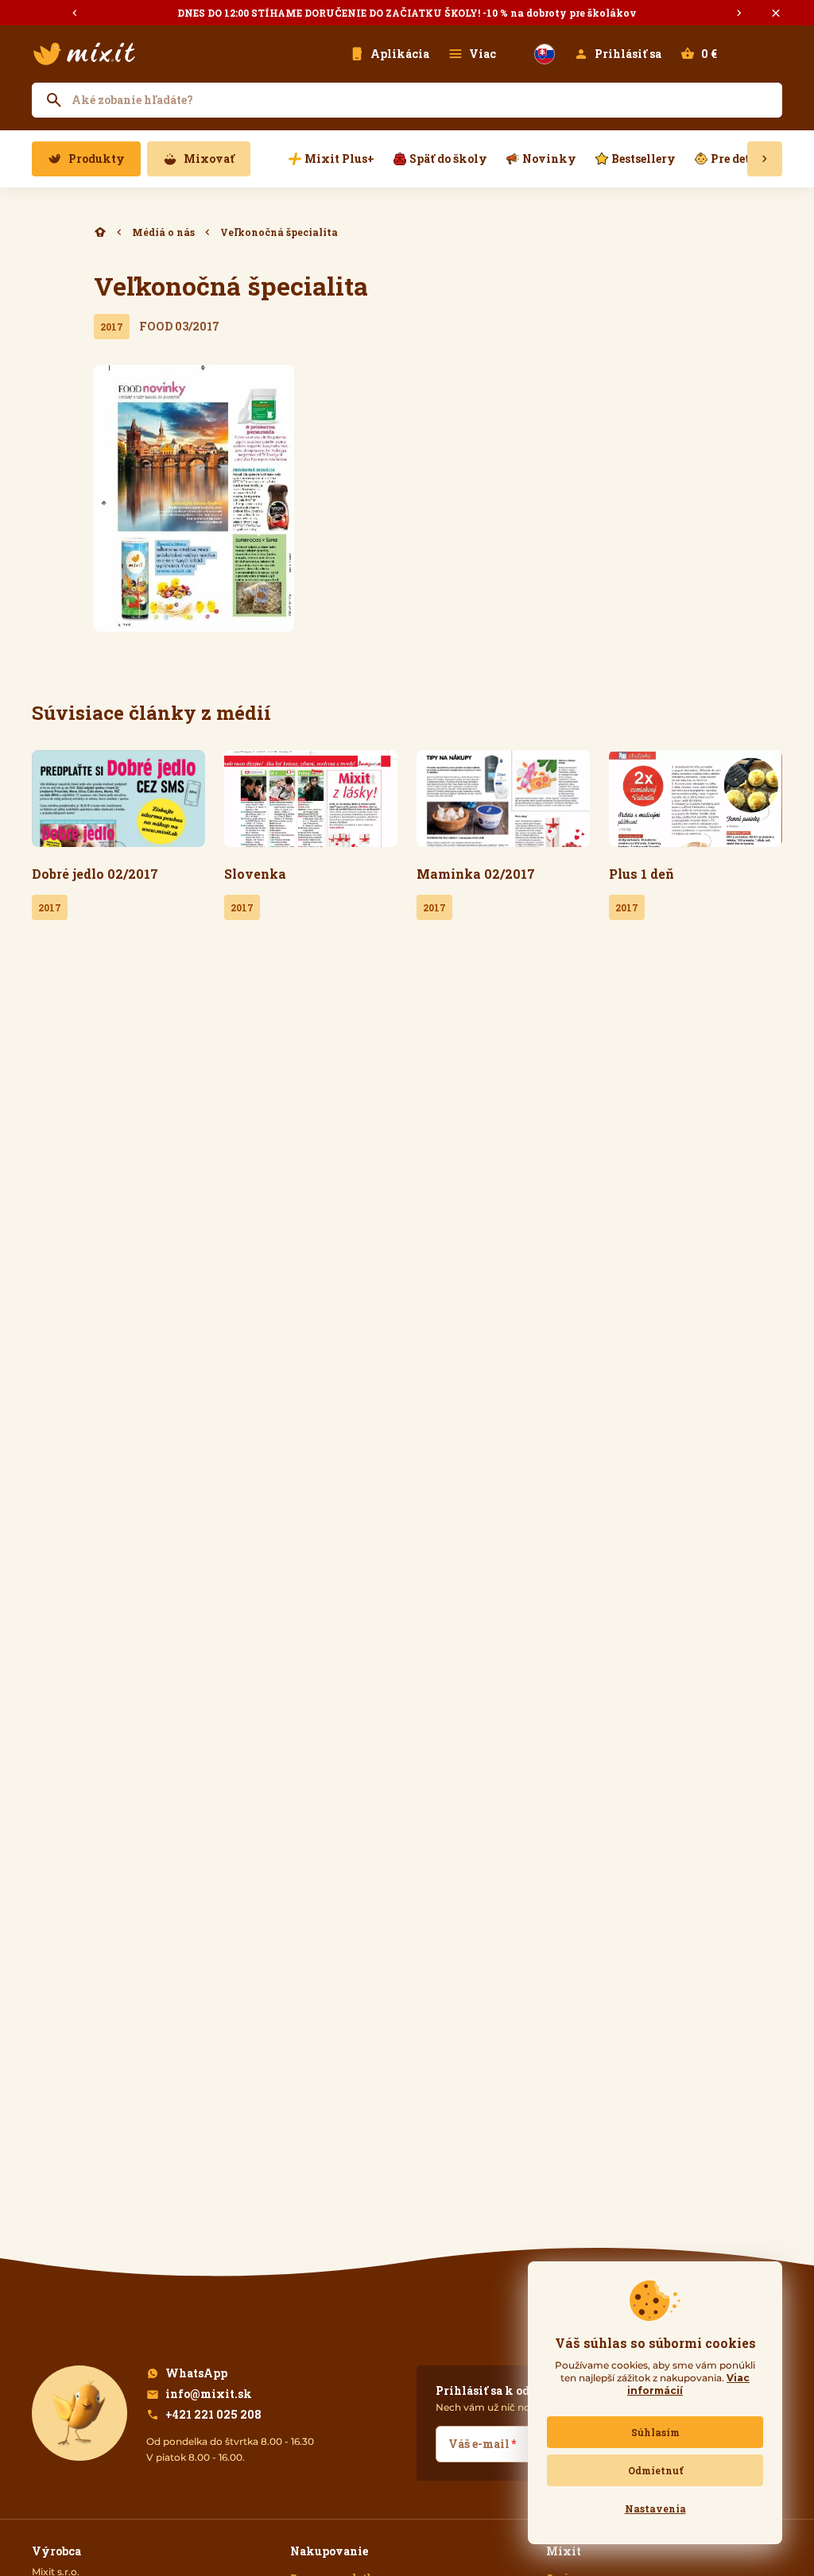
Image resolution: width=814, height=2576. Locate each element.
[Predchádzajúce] (75, 13)
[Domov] (100, 232)
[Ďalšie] (739, 13)
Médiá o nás (163, 232)
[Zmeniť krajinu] (545, 54)
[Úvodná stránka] (84, 54)
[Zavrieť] (776, 13)
